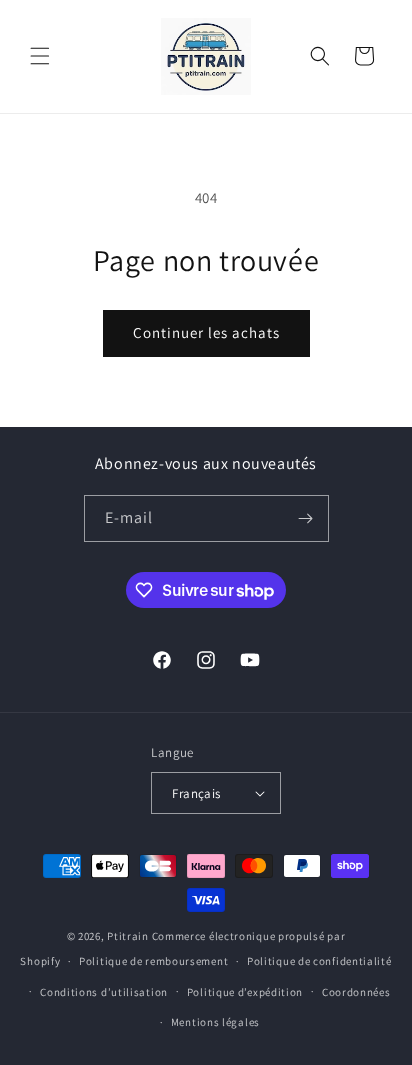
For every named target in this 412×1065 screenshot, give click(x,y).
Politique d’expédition (245, 992)
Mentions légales (215, 1022)
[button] (40, 56)
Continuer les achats (206, 332)
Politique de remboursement (153, 961)
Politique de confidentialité (319, 961)
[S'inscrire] (306, 518)
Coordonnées (356, 992)
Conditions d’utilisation (104, 992)
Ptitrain (128, 936)
